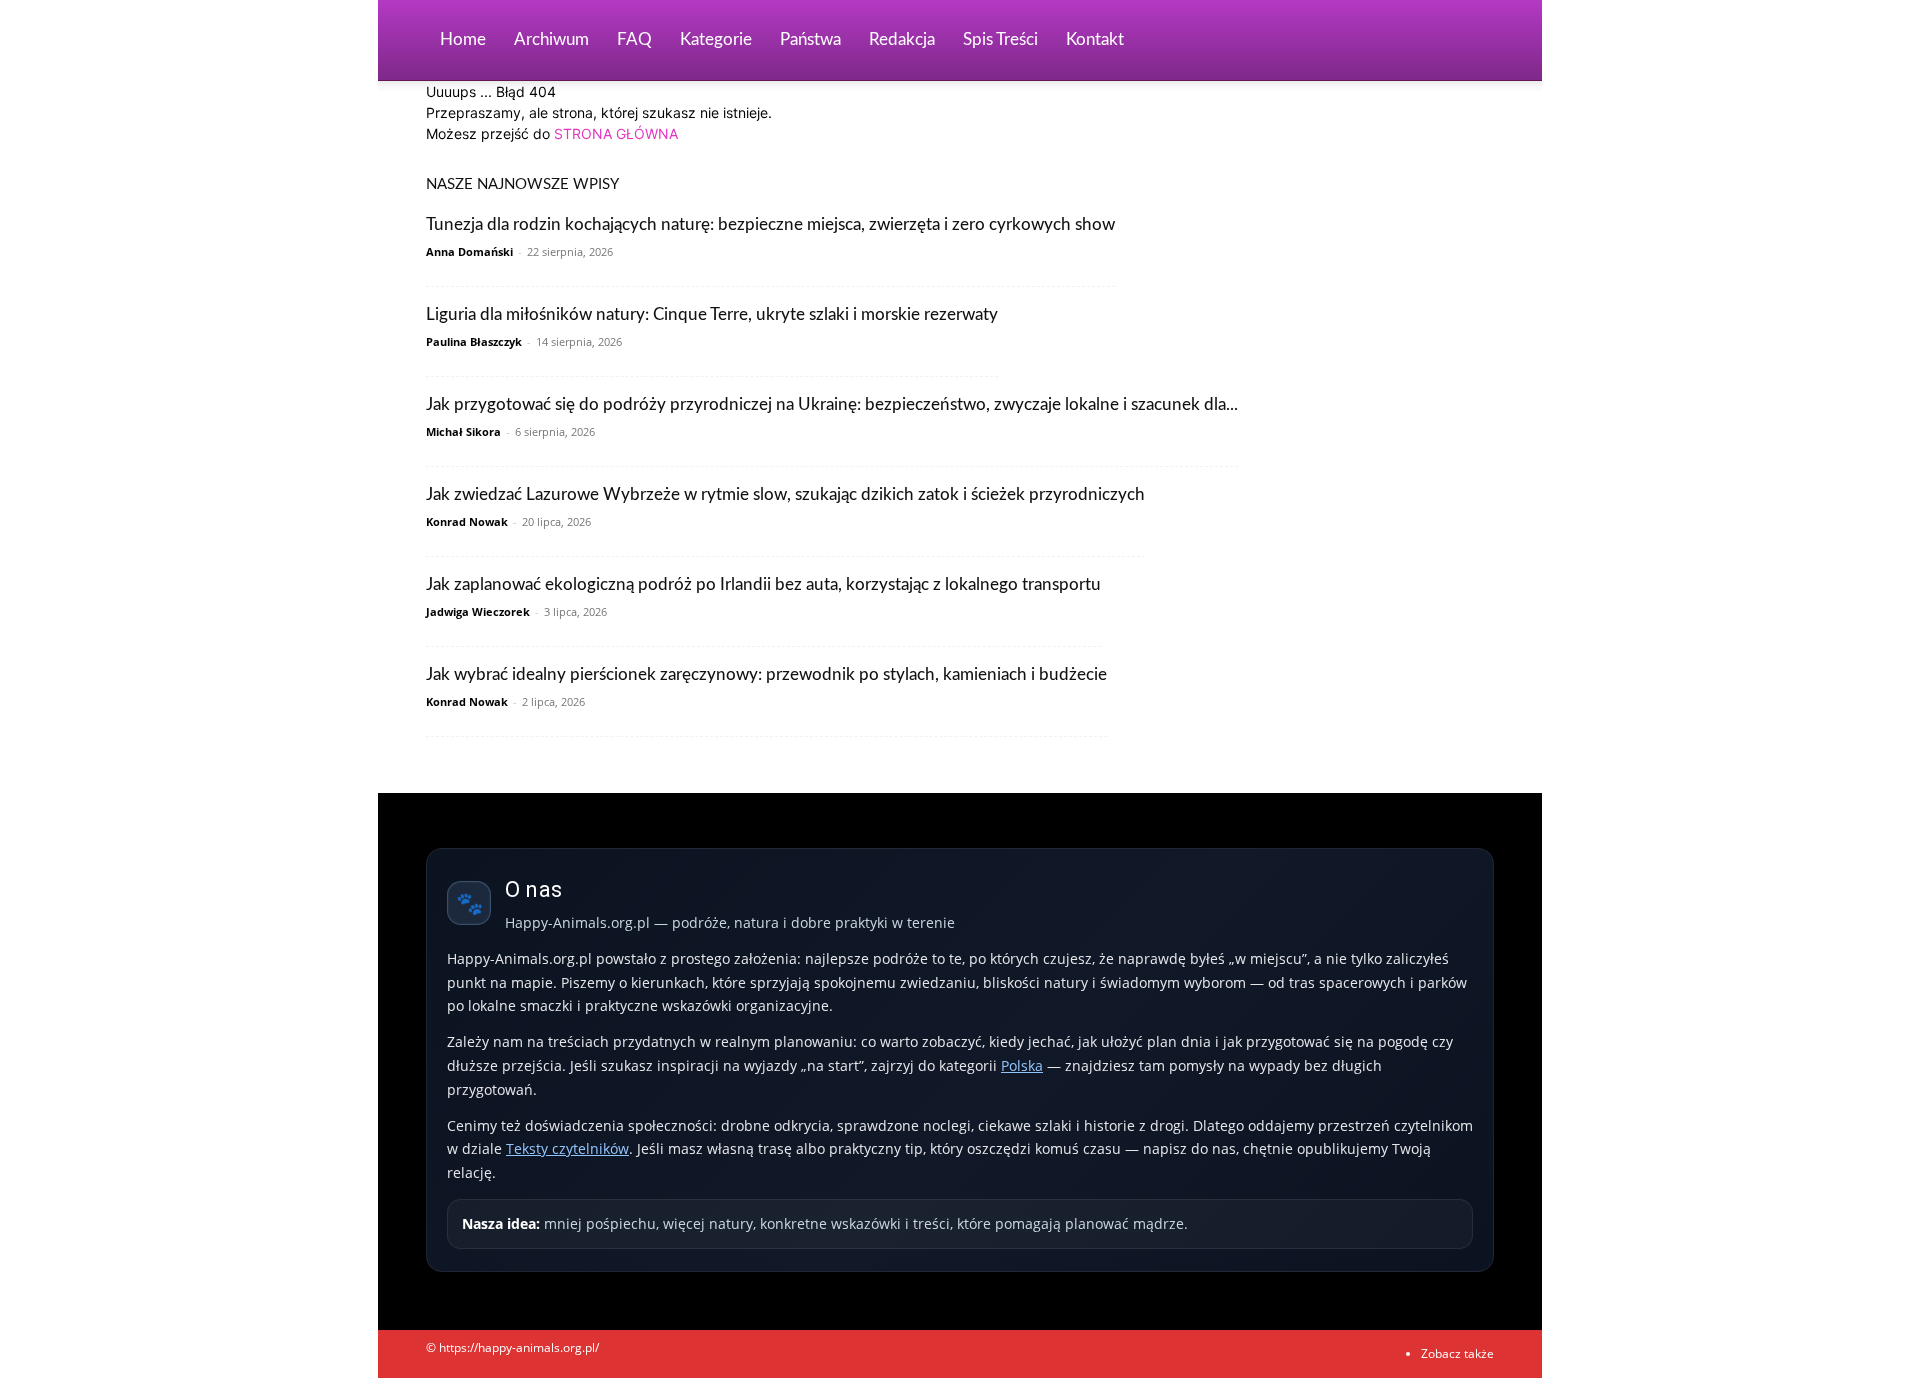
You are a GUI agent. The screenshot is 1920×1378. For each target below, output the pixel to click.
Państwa (810, 39)
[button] (1470, 41)
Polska (1022, 1065)
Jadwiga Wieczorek (478, 611)
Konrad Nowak (467, 521)
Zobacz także (1457, 1353)
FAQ (634, 39)
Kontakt (1095, 39)
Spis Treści (1000, 39)
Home (463, 39)
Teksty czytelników (567, 1148)
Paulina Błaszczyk (474, 341)
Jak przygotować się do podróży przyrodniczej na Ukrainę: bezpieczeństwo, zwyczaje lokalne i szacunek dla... (832, 404)
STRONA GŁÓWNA (616, 133)
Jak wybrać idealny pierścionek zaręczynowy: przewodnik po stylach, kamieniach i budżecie (766, 674)
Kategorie (716, 39)
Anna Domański (469, 251)
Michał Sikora (463, 431)
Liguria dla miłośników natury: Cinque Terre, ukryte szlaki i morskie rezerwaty (712, 314)
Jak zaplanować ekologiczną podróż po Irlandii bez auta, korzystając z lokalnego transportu (763, 584)
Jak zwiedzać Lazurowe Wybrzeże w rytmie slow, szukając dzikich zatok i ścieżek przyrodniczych (785, 494)
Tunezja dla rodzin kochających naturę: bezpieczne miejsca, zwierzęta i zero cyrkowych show (770, 224)
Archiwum (551, 39)
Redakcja (902, 39)
